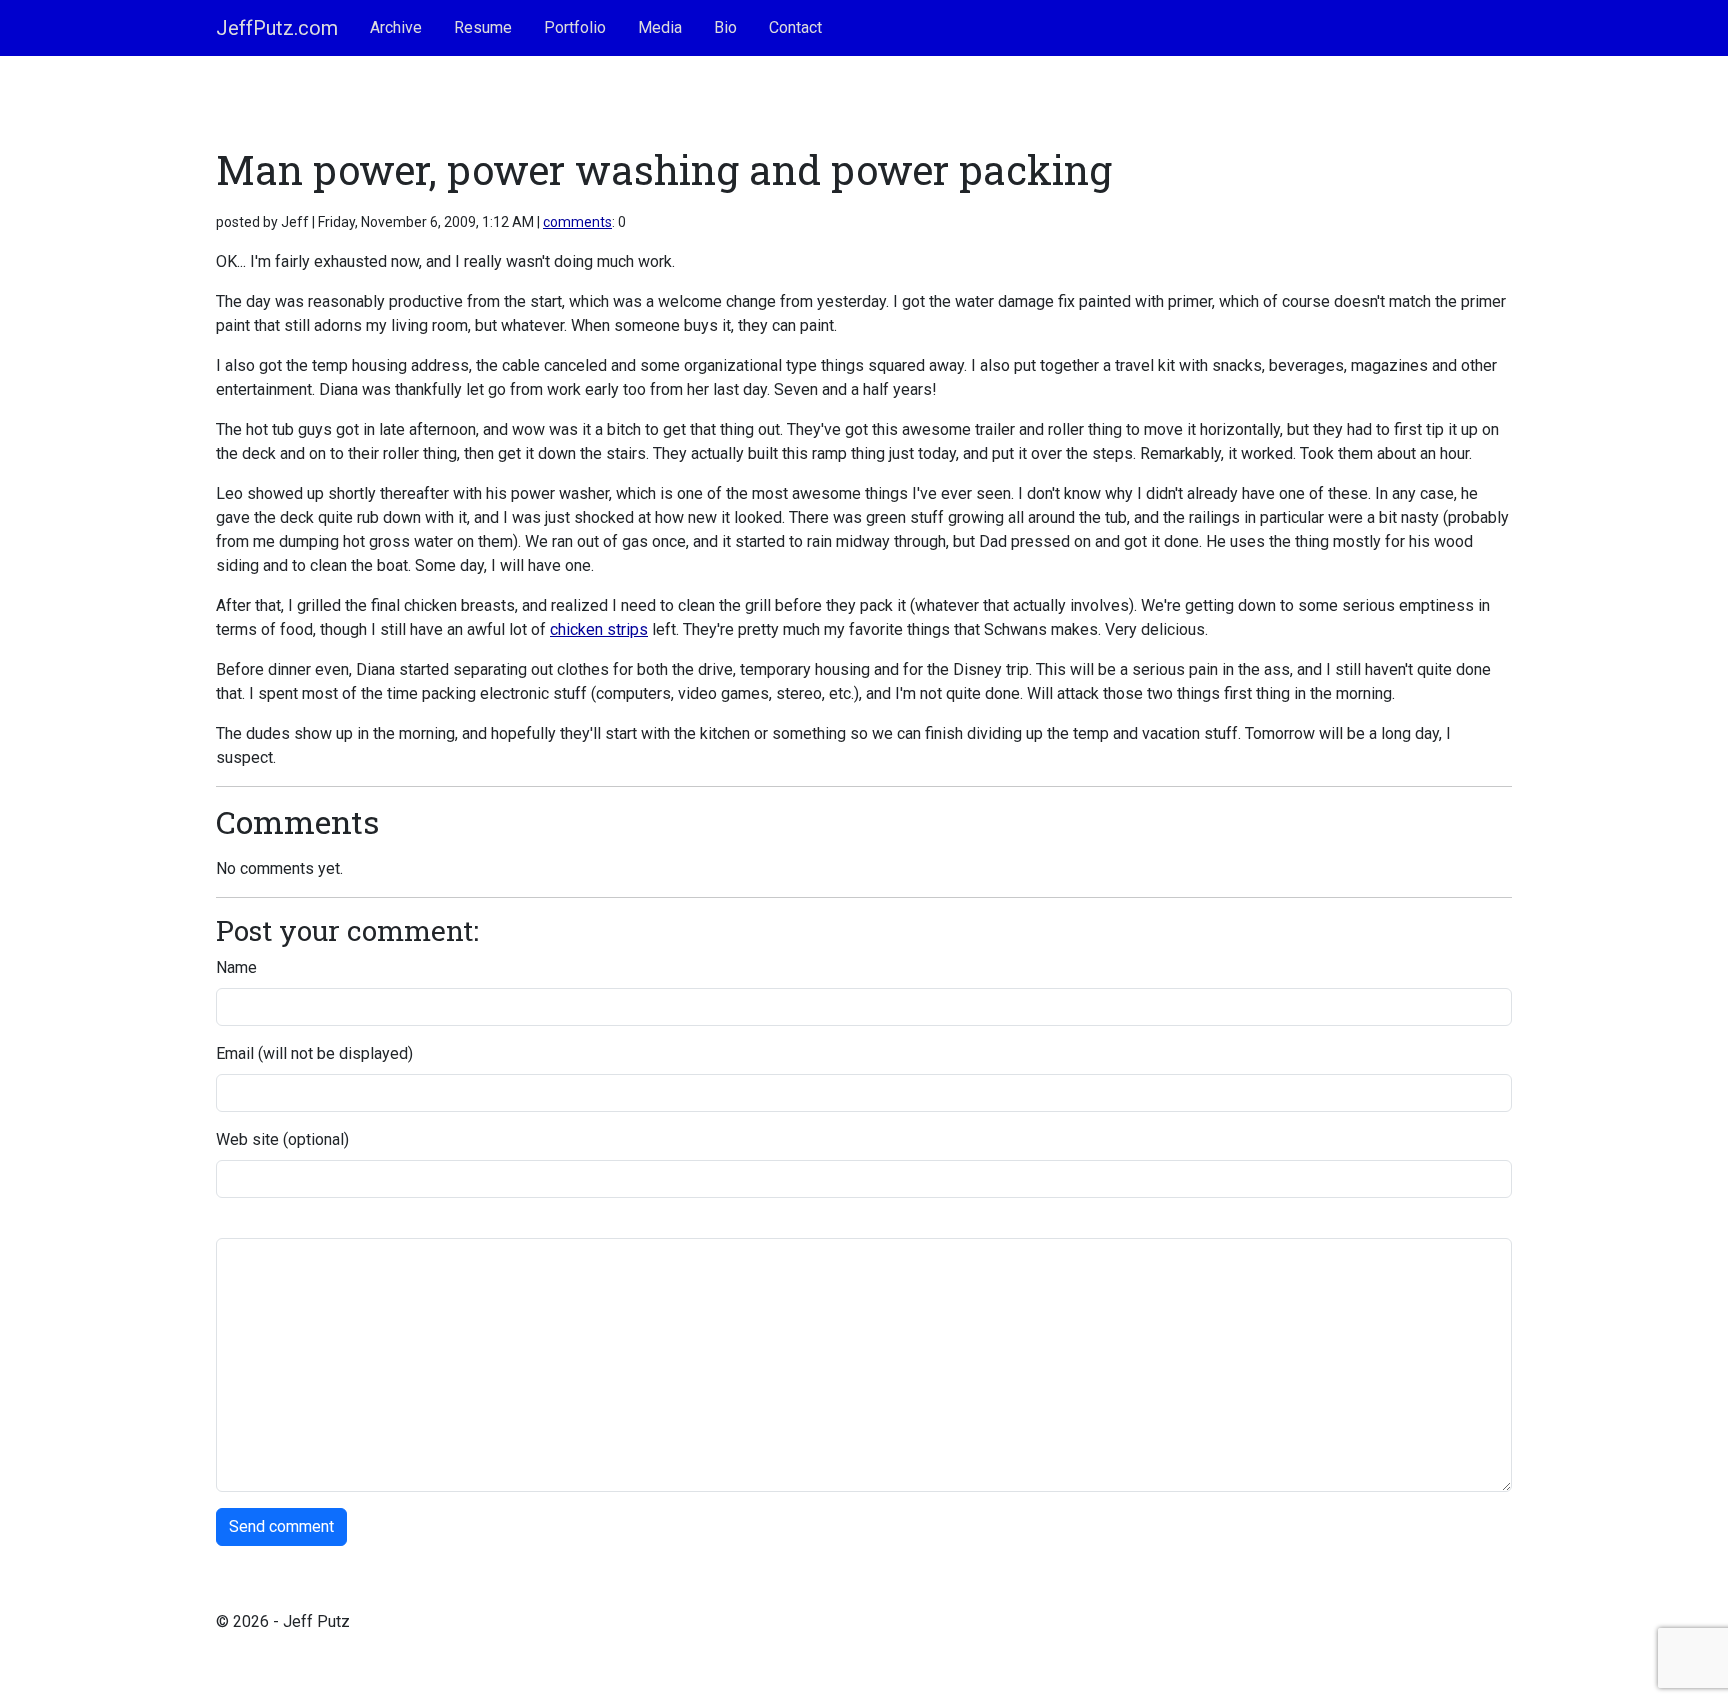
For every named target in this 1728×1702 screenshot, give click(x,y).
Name (236, 967)
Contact (795, 27)
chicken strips (599, 629)
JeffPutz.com (277, 28)
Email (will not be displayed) (314, 1053)
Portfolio (575, 27)
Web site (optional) (282, 1139)
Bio (725, 27)
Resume (483, 27)
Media (660, 27)
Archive (396, 27)
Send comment (281, 1526)
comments (577, 222)
